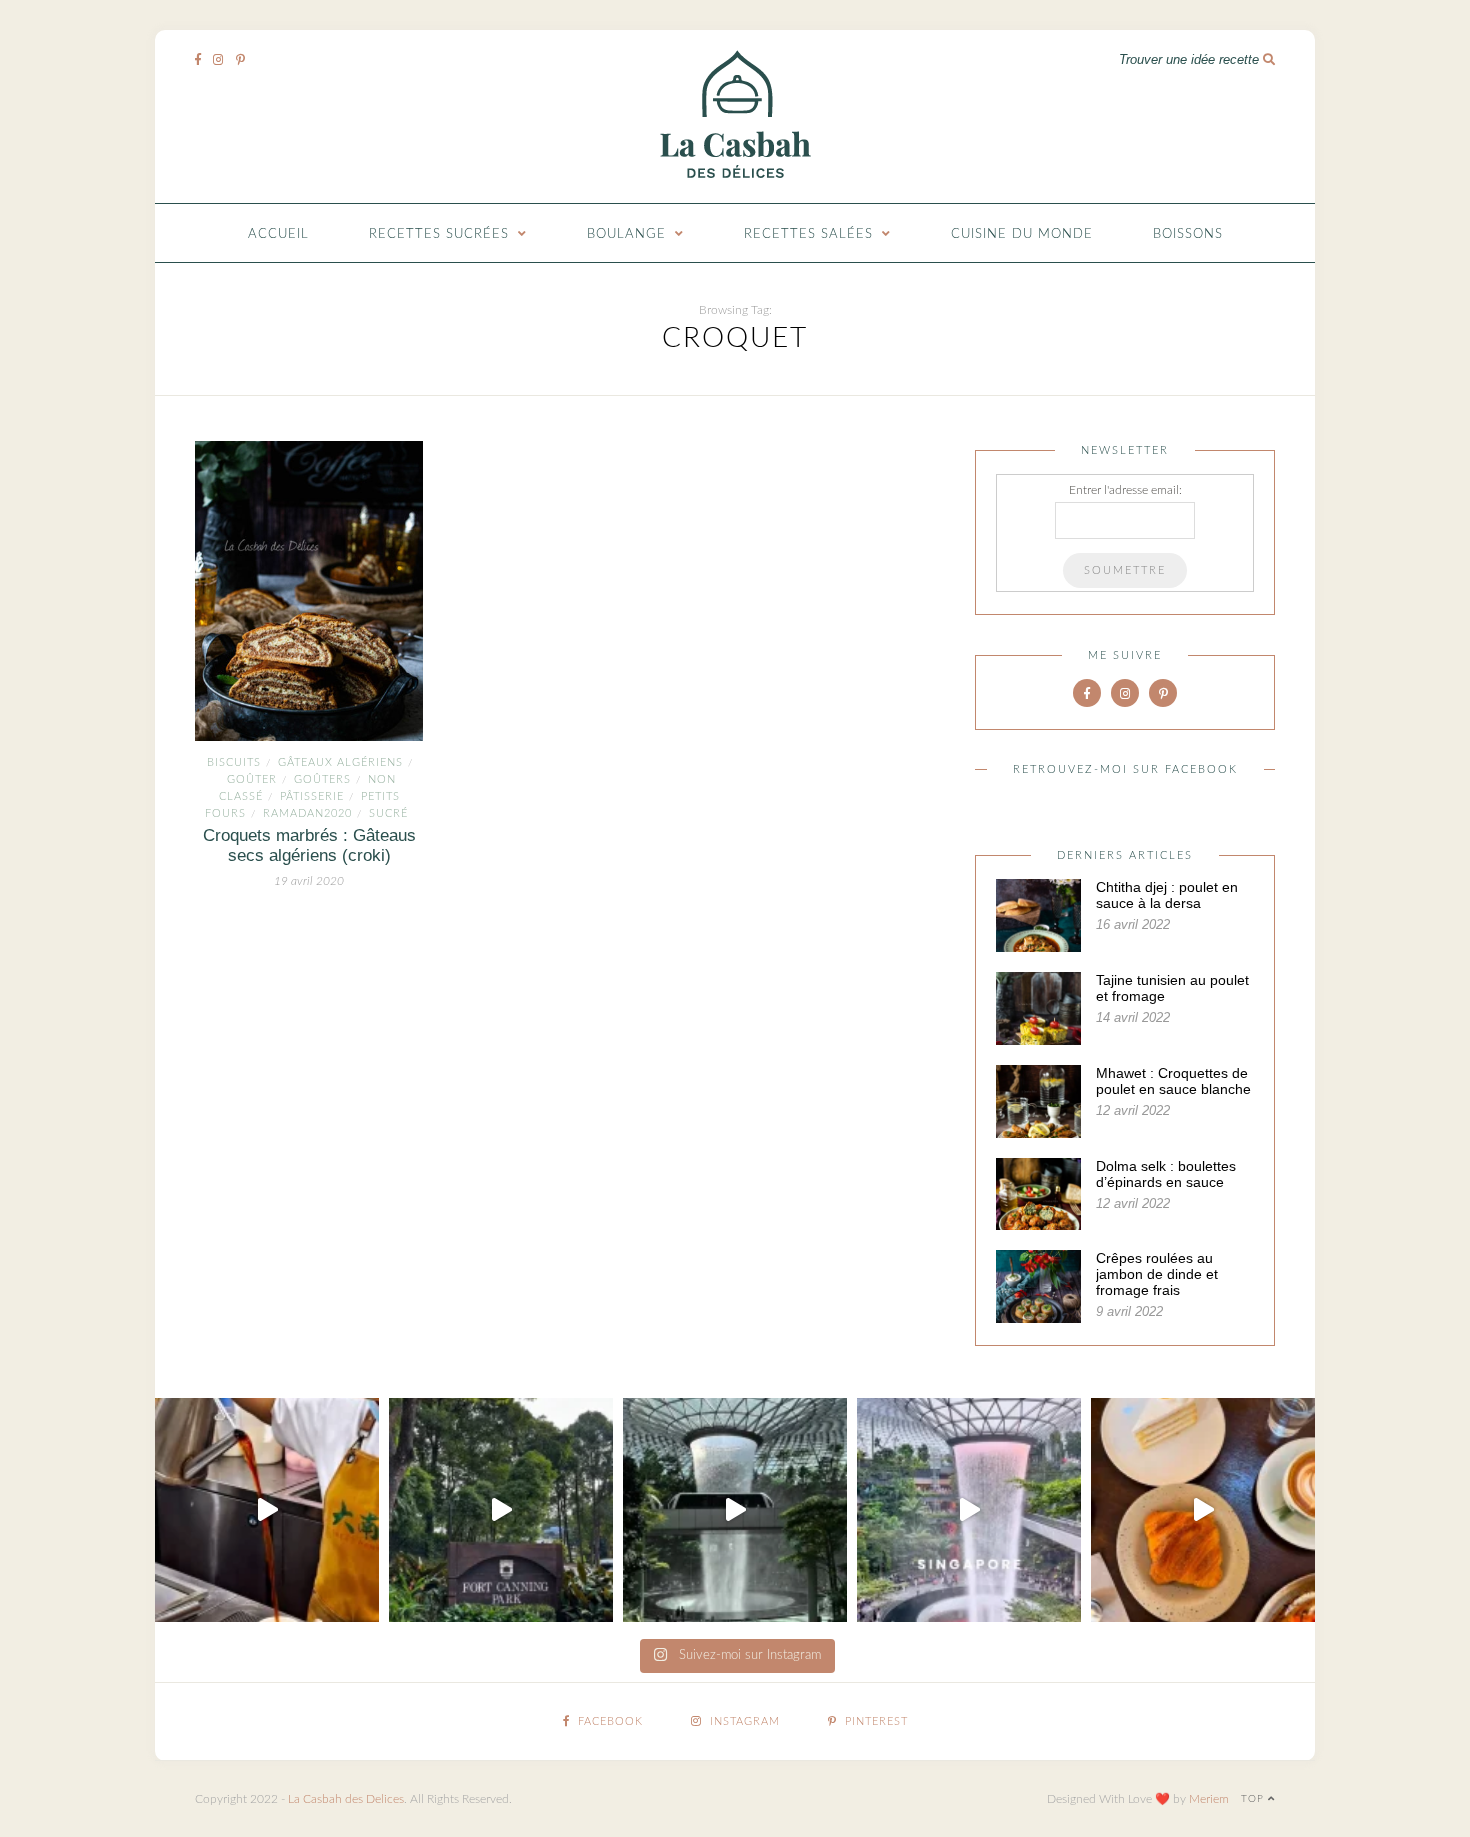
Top (1254, 1799)
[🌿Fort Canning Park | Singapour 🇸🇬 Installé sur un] (501, 1510)
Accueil (278, 234)
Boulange (626, 234)
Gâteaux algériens (340, 762)
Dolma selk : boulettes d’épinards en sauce (1166, 1174)
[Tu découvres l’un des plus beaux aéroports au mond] (735, 1510)
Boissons (1188, 234)
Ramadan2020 (307, 813)
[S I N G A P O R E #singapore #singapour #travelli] (969, 1510)
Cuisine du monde (1022, 234)
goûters (322, 779)
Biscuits (234, 762)
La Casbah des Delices (346, 1799)
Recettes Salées (808, 234)
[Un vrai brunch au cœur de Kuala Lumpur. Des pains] (1203, 1510)
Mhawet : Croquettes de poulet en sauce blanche (1173, 1081)
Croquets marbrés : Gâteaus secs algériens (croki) (309, 845)
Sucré (388, 813)
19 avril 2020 (309, 881)
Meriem (1209, 1799)
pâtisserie (312, 796)
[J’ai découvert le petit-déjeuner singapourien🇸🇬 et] (267, 1510)
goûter (252, 779)
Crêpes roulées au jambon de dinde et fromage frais (1157, 1274)
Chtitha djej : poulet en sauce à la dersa (1167, 895)
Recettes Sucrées (439, 234)
